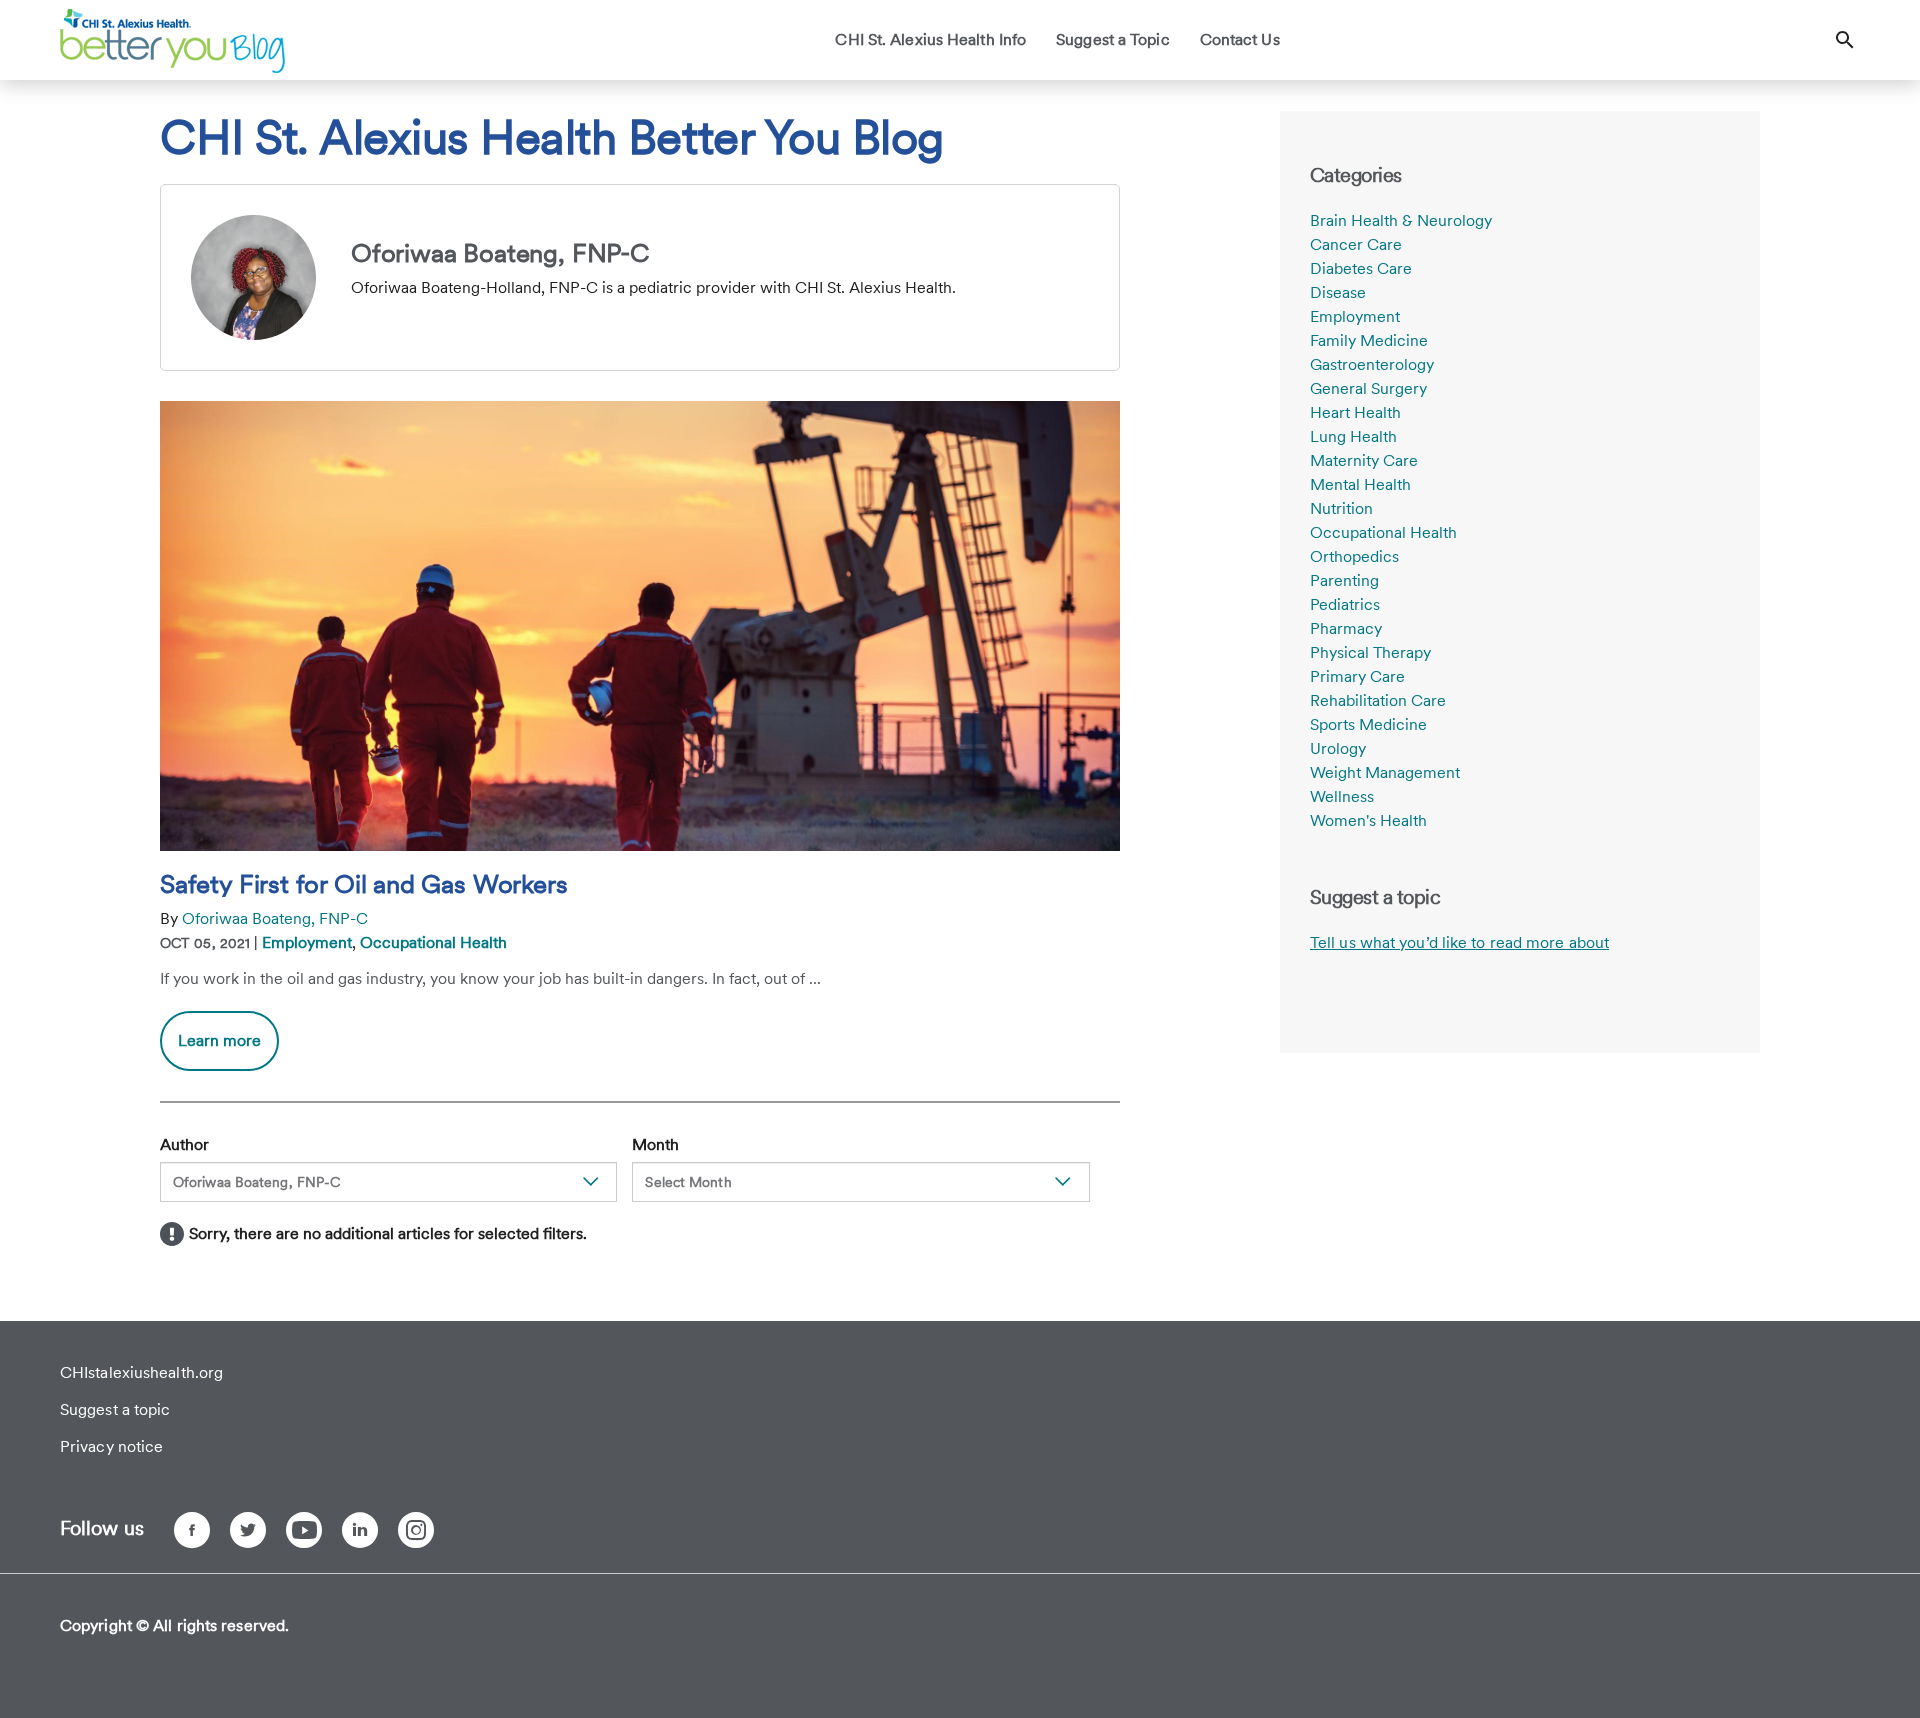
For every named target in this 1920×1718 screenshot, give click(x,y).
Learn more (228, 1050)
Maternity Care (1364, 460)
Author (184, 1144)
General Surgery (1368, 388)
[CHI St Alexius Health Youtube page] (304, 1530)
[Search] (1845, 40)
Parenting (1344, 580)
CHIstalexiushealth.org (141, 1372)
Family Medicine (1369, 340)
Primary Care (1357, 676)
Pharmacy (1346, 628)
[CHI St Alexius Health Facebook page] (192, 1530)
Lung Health (1353, 436)
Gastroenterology (1372, 364)
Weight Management (1385, 772)
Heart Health (1355, 412)
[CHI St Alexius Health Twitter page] (248, 1530)
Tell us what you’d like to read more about (1459, 942)
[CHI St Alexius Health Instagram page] (416, 1530)
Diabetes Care (1361, 268)
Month (655, 1144)
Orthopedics (1354, 556)
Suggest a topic (115, 1409)
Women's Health (1368, 820)
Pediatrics (1345, 604)
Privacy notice (111, 1446)
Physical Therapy (1370, 652)
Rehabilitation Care (1378, 700)
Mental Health (1360, 484)
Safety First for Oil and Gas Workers (363, 884)
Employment (307, 942)
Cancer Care (1356, 244)
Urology (1338, 748)
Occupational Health (433, 942)
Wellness (1342, 796)
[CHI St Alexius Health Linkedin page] (360, 1530)
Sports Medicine (1368, 724)
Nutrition (1341, 508)
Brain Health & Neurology (1401, 220)
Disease (1338, 292)
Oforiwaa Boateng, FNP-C (275, 918)
